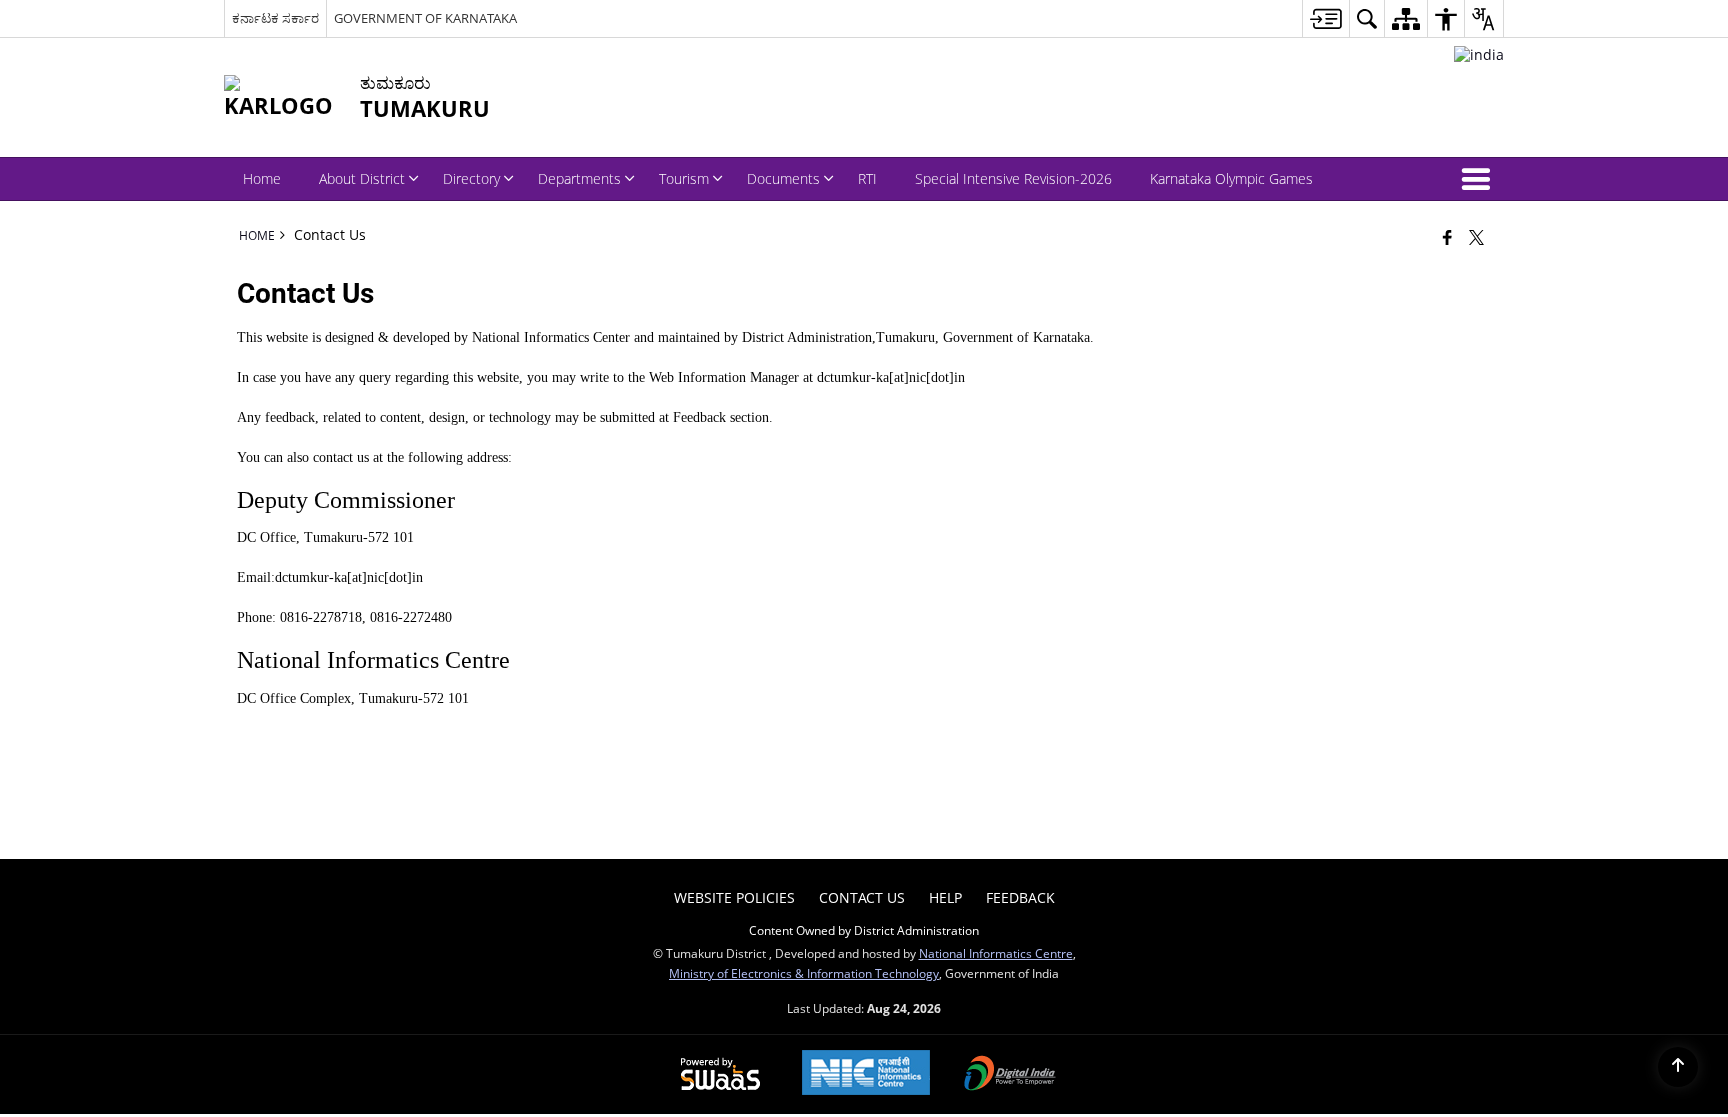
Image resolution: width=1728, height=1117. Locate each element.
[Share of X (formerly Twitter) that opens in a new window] (1476, 237)
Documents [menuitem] (783, 178)
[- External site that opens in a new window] (1479, 54)
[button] (1480, 179)
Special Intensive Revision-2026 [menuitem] (1013, 178)
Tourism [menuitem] (684, 178)
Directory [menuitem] (471, 178)
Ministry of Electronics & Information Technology (804, 973)
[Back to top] (1678, 1067)
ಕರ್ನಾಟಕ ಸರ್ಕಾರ (275, 18)
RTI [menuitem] (867, 178)
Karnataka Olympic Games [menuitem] (1231, 178)
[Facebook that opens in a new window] (1447, 237)
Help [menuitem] (945, 897)
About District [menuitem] (362, 178)
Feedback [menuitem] (1020, 897)
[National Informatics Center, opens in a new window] (866, 1074)
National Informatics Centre (996, 953)
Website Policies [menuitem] (734, 897)
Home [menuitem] (262, 178)
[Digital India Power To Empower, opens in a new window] (1010, 1075)
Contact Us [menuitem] (862, 897)
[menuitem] (1325, 18)
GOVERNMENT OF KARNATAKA (425, 18)
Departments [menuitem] (579, 178)
